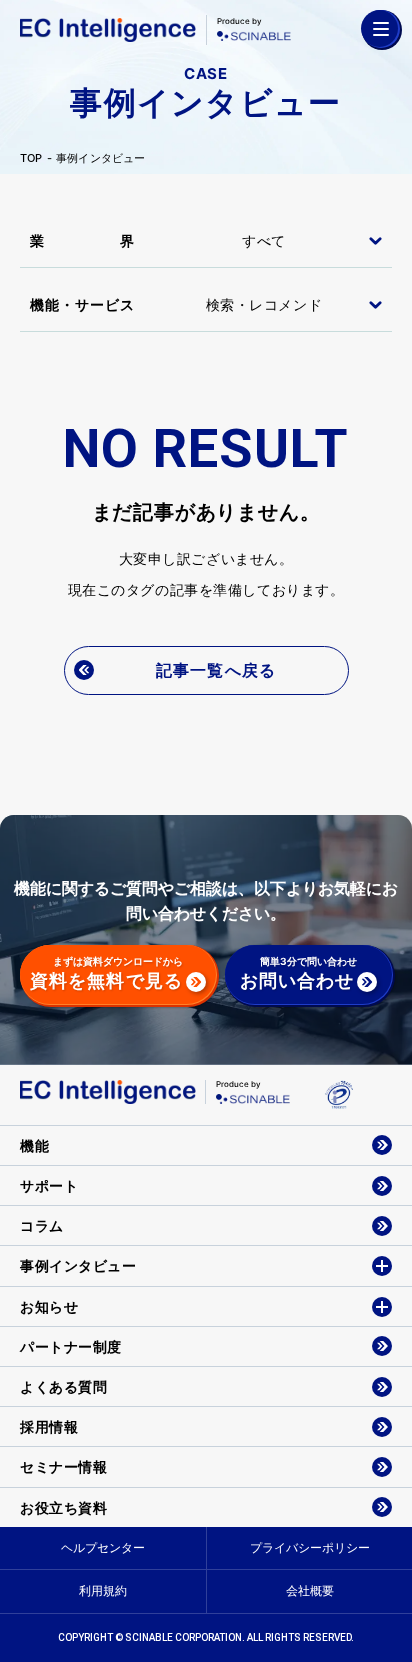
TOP (31, 158)
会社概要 (310, 1590)
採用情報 (49, 1426)
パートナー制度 (71, 1346)
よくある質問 (63, 1386)
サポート (49, 1185)
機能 (34, 1145)
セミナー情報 (63, 1466)
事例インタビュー (101, 158)
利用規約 (103, 1590)
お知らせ (49, 1306)
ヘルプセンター (103, 1547)
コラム (42, 1225)
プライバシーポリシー (310, 1547)
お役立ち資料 (63, 1507)
